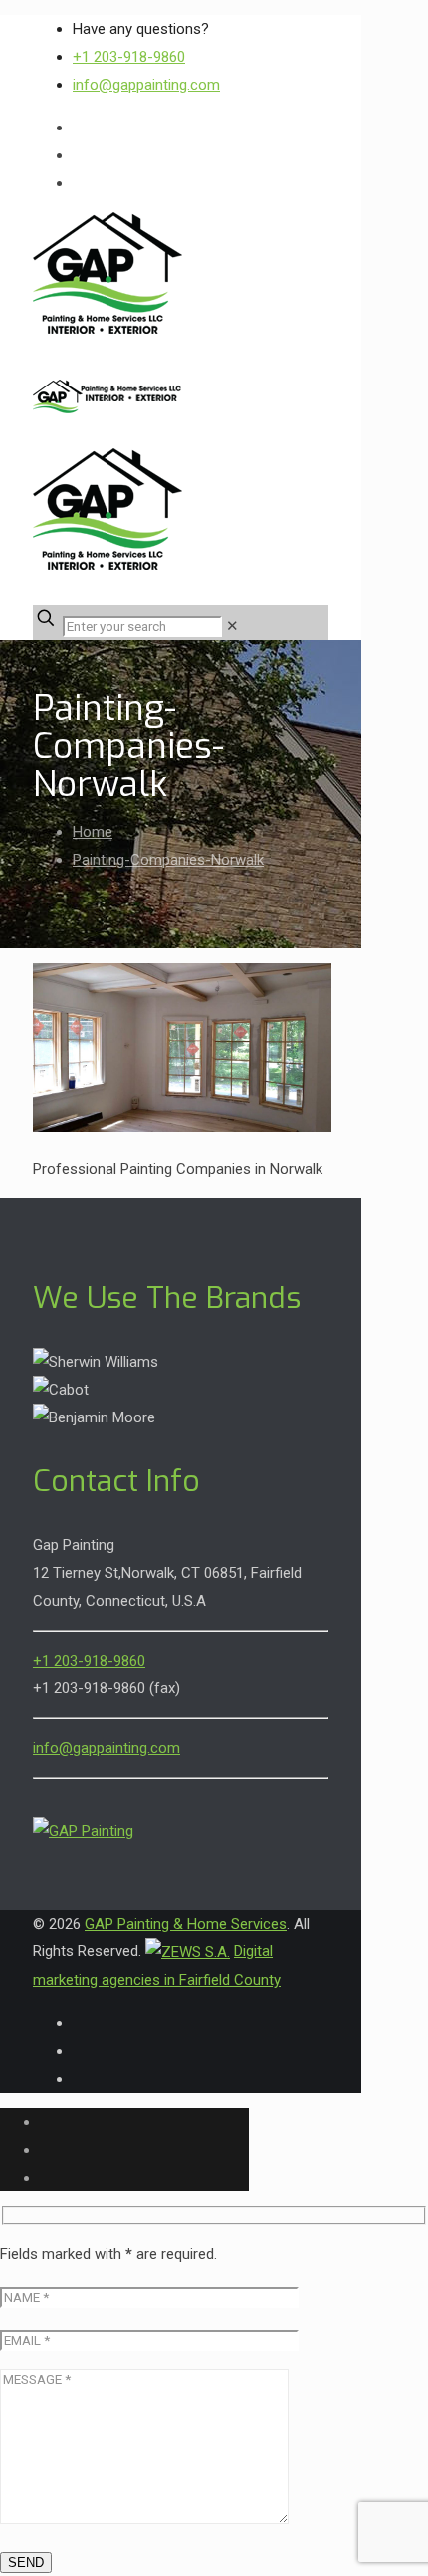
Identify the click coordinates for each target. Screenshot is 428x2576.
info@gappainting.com (146, 85)
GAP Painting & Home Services (186, 1924)
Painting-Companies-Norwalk (168, 860)
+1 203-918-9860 (129, 57)
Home (93, 832)
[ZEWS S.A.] (188, 1951)
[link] (232, 626)
